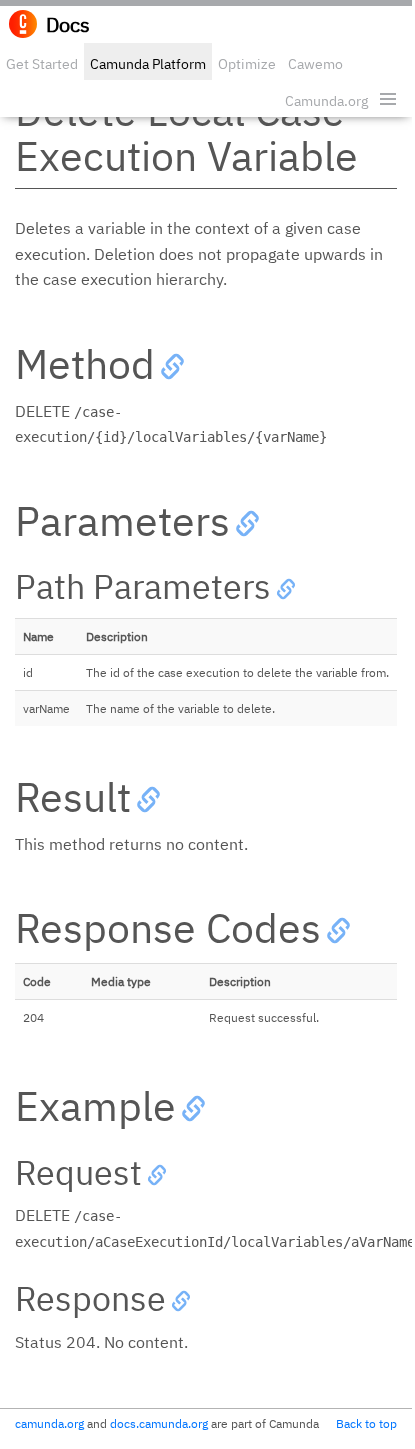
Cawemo (315, 64)
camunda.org (49, 1423)
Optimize (247, 64)
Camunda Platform (148, 64)
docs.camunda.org (159, 1423)
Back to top (366, 1423)
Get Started (42, 64)
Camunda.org (326, 101)
